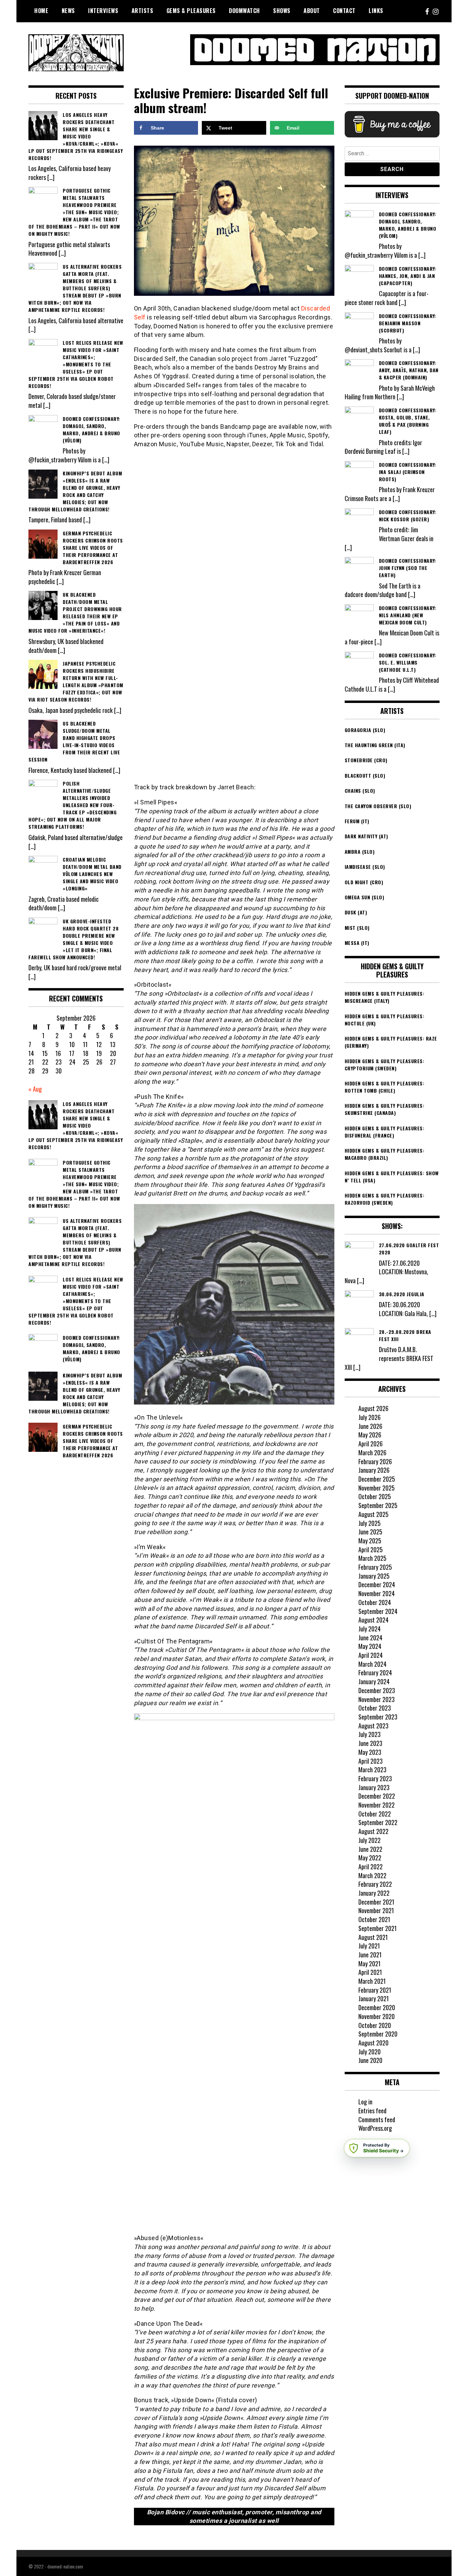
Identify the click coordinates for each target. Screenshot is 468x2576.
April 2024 (371, 1655)
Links (376, 11)
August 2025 (373, 1514)
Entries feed (372, 2111)
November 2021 (376, 1910)
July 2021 (369, 1946)
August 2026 (373, 1408)
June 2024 (370, 1638)
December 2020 (377, 2007)
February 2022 (375, 1884)
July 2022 (370, 1840)
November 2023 (377, 1699)
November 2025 (377, 1488)
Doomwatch (244, 11)
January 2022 (374, 1893)
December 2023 (377, 1690)
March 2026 (372, 1453)
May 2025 (370, 1541)
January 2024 (374, 1681)
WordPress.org (375, 2128)
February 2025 (375, 1567)
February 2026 (375, 1461)
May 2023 (370, 1752)
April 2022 (371, 1867)
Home (41, 11)
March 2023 (372, 1770)
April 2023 (371, 1761)
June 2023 (370, 1743)
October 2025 (375, 1496)
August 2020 (373, 2043)
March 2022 (372, 1875)
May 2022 (370, 1858)
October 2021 (374, 1919)
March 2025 (372, 1558)
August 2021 (373, 1937)
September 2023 (378, 1717)
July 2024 (370, 1629)
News (68, 11)
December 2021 (376, 1902)
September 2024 (378, 1611)
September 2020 (378, 2034)
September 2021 (378, 1928)
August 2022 (373, 1831)
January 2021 (374, 1998)
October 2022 (375, 1814)
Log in (365, 2102)
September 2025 (378, 1505)
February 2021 (375, 1990)
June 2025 (370, 1532)
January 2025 (374, 1576)
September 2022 (378, 1822)
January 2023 (374, 1787)
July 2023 (370, 1734)
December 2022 (377, 1796)
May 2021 (370, 1964)
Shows (282, 11)
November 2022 (377, 1805)
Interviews (103, 11)
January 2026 (374, 1470)
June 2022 (370, 1849)
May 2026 (370, 1435)
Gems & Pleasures (191, 11)
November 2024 (377, 1593)
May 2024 (370, 1646)
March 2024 (372, 1664)
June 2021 (370, 1955)
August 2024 (373, 1620)
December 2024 (377, 1584)
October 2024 (375, 1602)
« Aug (35, 1089)
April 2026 (371, 1444)
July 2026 (370, 1417)
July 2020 (370, 2052)
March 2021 (372, 1981)
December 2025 (377, 1479)
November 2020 (377, 2016)
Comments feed (377, 2119)
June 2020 (370, 2060)
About (312, 11)
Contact (344, 11)
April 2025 (371, 1550)
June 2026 (370, 1426)
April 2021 (370, 1972)
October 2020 (375, 2025)
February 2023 (375, 1778)
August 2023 (373, 1726)
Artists (143, 11)
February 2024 (375, 1673)
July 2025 (370, 1523)
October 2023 (375, 1708)
